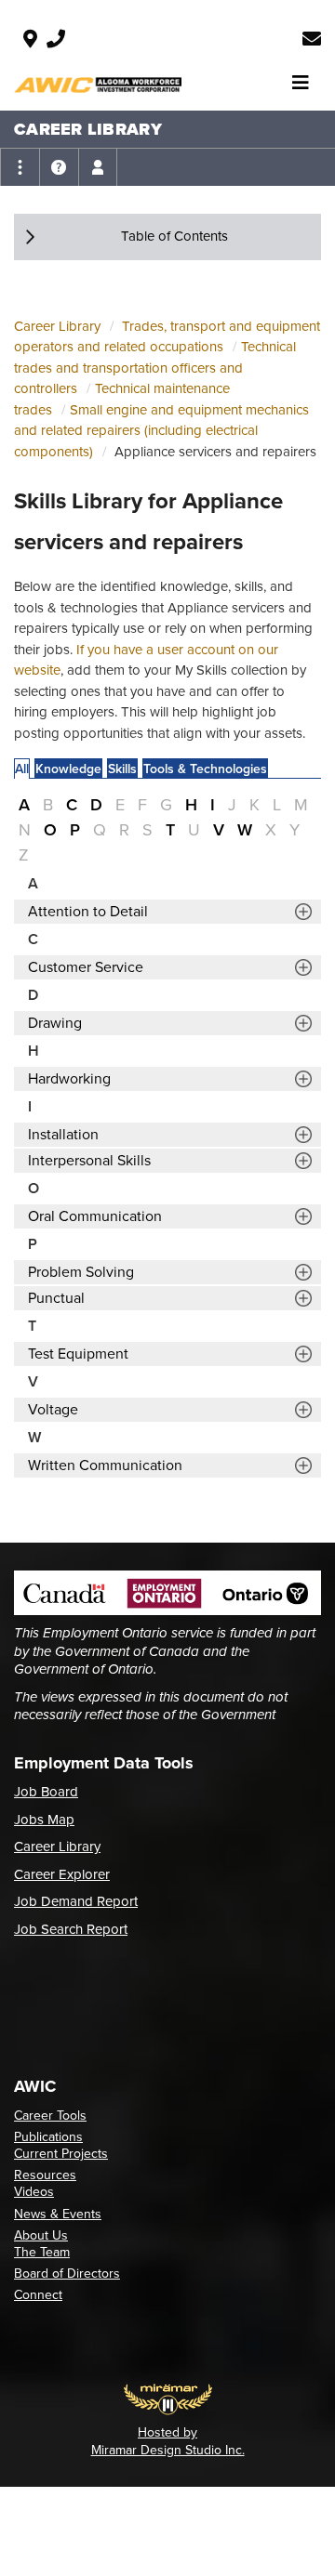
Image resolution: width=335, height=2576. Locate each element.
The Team (42, 2252)
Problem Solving (81, 1272)
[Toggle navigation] (301, 83)
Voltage (53, 1410)
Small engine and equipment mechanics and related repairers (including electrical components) (161, 431)
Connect (38, 2295)
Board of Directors (67, 2274)
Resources (45, 2175)
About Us (41, 2235)
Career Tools (50, 2116)
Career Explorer (62, 1874)
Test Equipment (78, 1354)
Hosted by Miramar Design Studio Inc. (168, 2441)
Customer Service (86, 967)
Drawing (55, 1023)
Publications (48, 2137)
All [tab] (22, 769)
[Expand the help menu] (59, 167)
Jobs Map (44, 1820)
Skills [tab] (122, 769)
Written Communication (105, 1465)
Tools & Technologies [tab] (205, 769)
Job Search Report (71, 1929)
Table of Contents (174, 236)
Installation (63, 1135)
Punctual (56, 1298)
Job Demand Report (76, 1901)
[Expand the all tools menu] (20, 167)
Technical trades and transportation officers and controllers (155, 368)
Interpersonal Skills (89, 1161)
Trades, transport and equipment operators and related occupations (167, 337)
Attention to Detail (88, 912)
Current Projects (61, 2154)
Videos (34, 2192)
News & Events (58, 2214)
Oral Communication (95, 1216)
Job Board (46, 1792)
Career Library (57, 326)
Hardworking (69, 1079)
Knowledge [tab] (68, 769)
